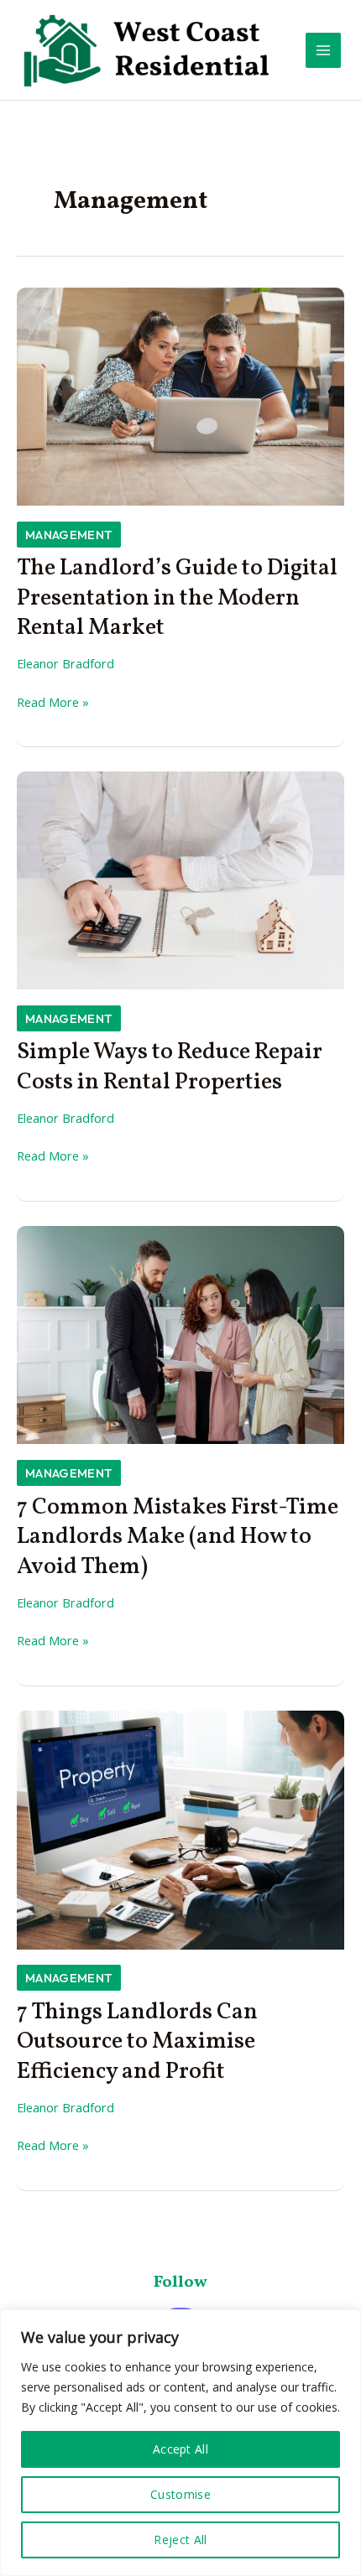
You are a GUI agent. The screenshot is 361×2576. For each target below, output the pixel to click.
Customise (180, 2494)
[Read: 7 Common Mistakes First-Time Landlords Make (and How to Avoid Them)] (180, 1333)
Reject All (180, 2540)
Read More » (53, 703)
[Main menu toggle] (323, 50)
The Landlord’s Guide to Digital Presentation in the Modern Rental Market (177, 598)
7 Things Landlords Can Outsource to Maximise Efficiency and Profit (137, 2042)
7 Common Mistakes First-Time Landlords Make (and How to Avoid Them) (178, 1537)
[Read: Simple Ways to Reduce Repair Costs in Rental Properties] (180, 879)
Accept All (180, 2449)
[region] (180, 2443)
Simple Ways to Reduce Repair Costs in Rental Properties (170, 1067)
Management (69, 535)
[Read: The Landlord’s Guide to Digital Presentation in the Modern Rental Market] (180, 395)
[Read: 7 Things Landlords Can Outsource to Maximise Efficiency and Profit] (180, 1828)
